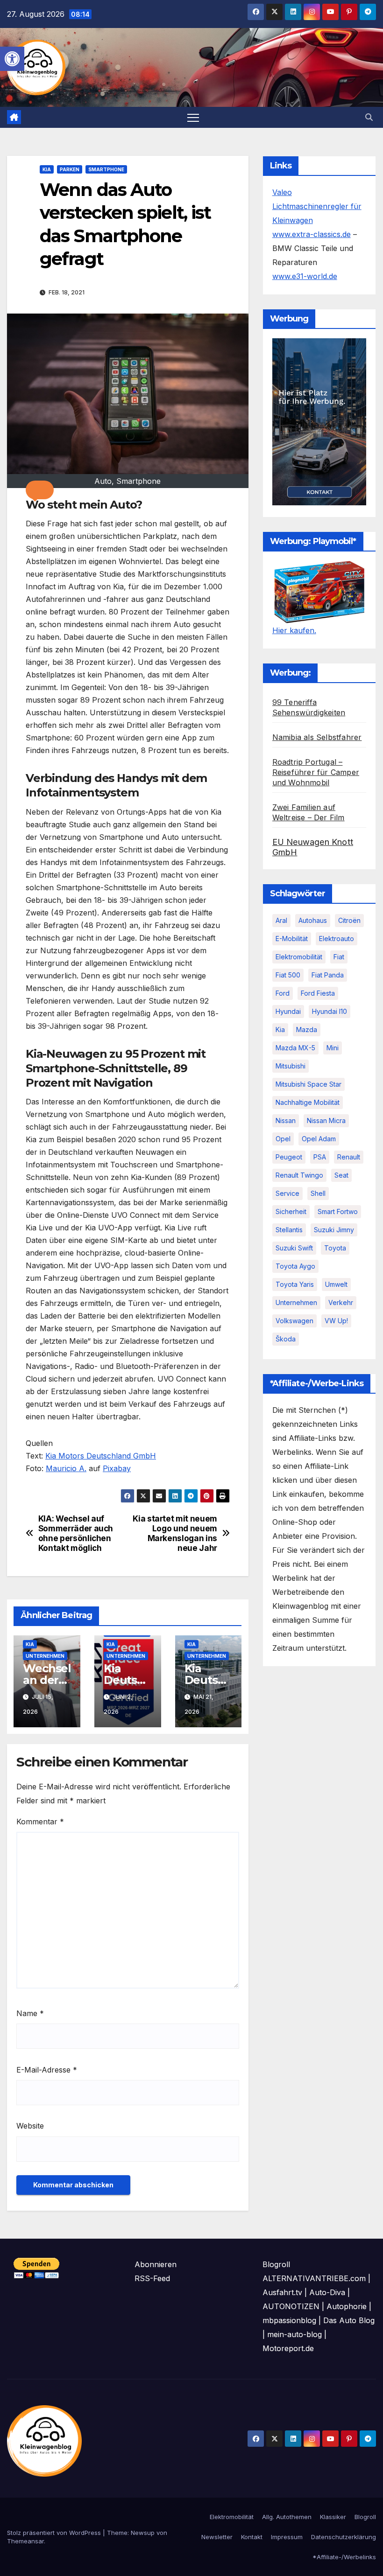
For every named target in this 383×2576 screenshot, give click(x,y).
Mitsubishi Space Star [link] (309, 1084)
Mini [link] (333, 1048)
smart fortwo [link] (338, 1211)
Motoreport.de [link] (288, 2348)
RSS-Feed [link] (152, 2278)
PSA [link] (320, 1157)
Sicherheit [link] (291, 1211)
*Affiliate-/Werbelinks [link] (344, 2557)
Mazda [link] (307, 1030)
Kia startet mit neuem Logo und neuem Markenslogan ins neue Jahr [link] (175, 1533)
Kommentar (40, 1822)
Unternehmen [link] (45, 1656)
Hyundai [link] (288, 1011)
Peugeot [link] (289, 1157)
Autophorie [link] (347, 2306)
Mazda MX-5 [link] (295, 1048)
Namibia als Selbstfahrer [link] (317, 737)
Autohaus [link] (313, 920)
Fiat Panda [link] (328, 975)
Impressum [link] (287, 2537)
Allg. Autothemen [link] (287, 2517)
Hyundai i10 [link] (330, 1011)
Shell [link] (318, 1193)
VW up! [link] (336, 1321)
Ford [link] (283, 993)
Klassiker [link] (333, 2517)
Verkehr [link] (341, 1302)
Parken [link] (70, 169)
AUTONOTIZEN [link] (291, 2306)
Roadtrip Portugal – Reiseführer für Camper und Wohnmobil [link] (316, 772)
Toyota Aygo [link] (295, 1266)
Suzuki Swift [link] (294, 1248)
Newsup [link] (143, 2533)
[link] (12, 59)
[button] (40, 490)
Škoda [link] (286, 1339)
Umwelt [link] (336, 1284)
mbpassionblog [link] (289, 2320)
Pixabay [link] (117, 1468)
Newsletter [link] (217, 2537)
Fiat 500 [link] (288, 975)
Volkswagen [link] (294, 1321)
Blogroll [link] (365, 2517)
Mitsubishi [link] (291, 1066)
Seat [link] (341, 1175)
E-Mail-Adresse (47, 2070)
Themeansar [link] (25, 2541)
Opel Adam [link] (319, 1139)
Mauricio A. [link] (66, 1468)
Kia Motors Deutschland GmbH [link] (101, 1456)
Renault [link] (349, 1157)
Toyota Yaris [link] (295, 1284)
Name (30, 2013)
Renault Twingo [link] (299, 1175)
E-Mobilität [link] (292, 939)
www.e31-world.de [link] (305, 276)
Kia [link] (47, 169)
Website (30, 2126)
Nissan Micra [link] (326, 1120)
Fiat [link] (339, 957)
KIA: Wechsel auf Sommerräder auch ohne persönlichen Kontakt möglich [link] (76, 1533)
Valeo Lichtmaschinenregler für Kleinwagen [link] (317, 206)
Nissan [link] (286, 1120)
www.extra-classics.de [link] (312, 234)
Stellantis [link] (289, 1230)
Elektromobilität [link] (299, 957)
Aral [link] (281, 920)
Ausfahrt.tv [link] (282, 2292)
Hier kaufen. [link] (294, 630)
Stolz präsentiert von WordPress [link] (55, 2533)
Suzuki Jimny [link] (334, 1230)
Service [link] (287, 1193)
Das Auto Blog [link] (349, 2320)
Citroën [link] (349, 920)
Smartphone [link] (106, 169)
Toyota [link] (335, 1248)
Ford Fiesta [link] (318, 993)
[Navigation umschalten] (193, 117)
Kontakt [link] (252, 2537)
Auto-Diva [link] (327, 2292)
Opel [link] (283, 1139)
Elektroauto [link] (337, 939)
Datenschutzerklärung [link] (344, 2537)
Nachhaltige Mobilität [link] (308, 1102)
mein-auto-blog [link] (294, 2334)
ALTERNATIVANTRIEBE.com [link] (314, 2278)
